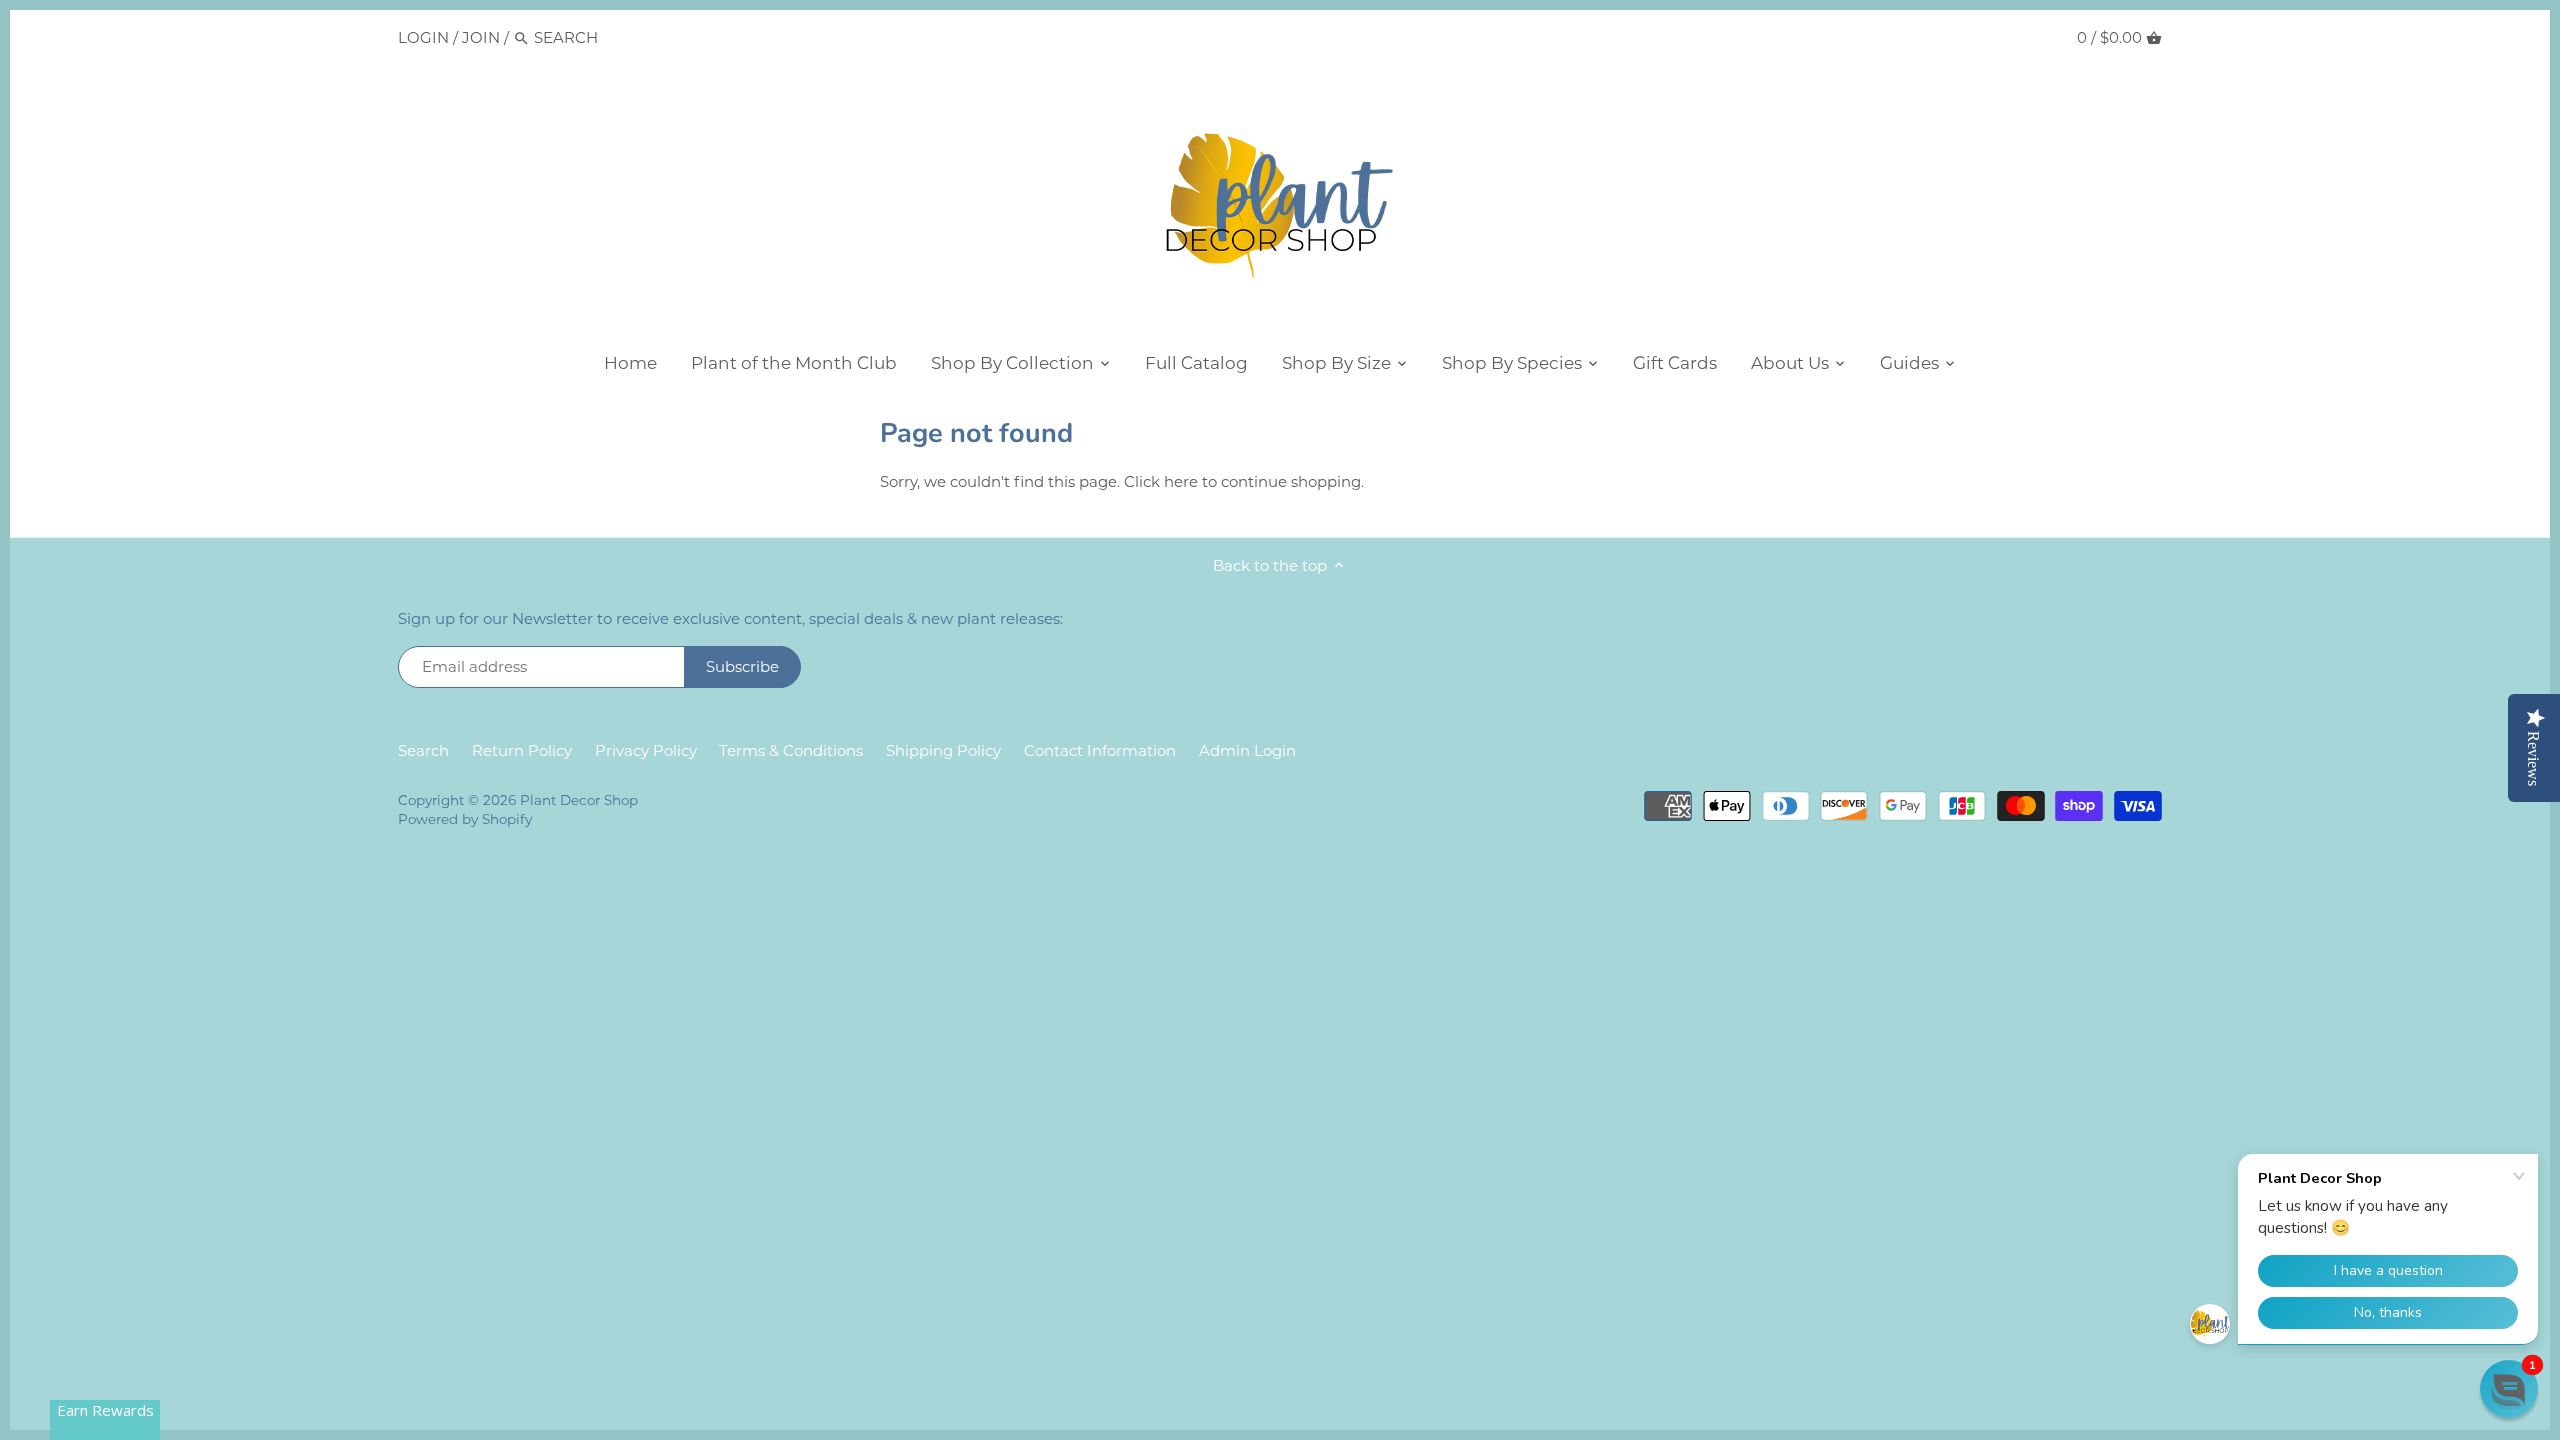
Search (423, 750)
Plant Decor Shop (579, 800)
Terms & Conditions (791, 750)
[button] (2509, 1389)
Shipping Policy (943, 750)
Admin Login (1247, 750)
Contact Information (1100, 750)
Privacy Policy (646, 750)
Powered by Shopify (465, 819)
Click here (1161, 481)
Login (423, 37)
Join (481, 37)
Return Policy (522, 750)
